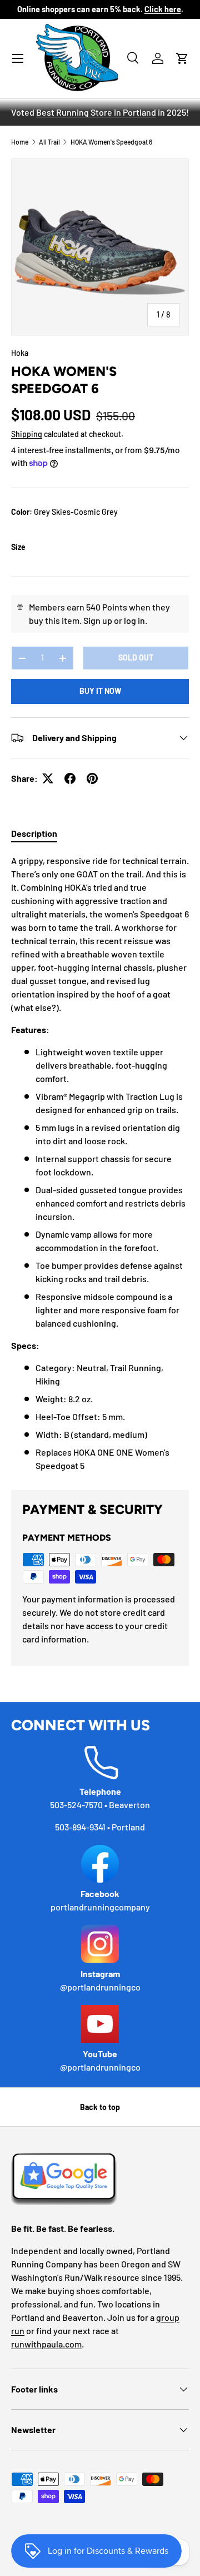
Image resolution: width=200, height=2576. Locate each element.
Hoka (20, 353)
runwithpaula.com (46, 2344)
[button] (182, 58)
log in (134, 620)
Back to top (100, 2107)
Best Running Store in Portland (96, 112)
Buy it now (100, 691)
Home (20, 142)
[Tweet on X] (48, 778)
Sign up (98, 620)
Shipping (27, 434)
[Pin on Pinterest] (92, 778)
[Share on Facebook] (70, 778)
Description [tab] (34, 833)
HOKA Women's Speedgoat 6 (111, 142)
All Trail (49, 142)
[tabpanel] (100, 1163)
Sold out (136, 657)
